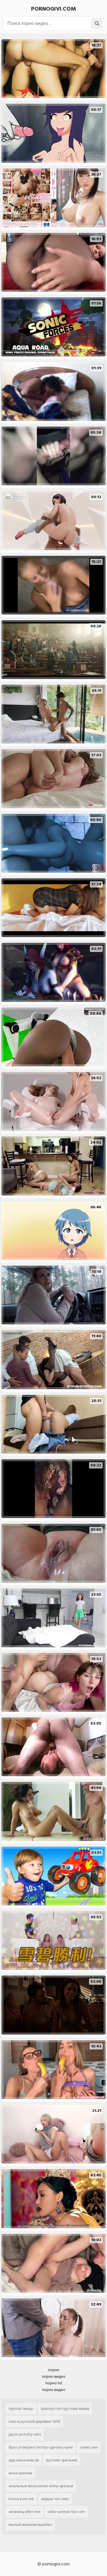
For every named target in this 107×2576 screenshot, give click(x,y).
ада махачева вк (24, 2460)
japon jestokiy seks (25, 2434)
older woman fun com (66, 2512)
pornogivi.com (53, 9)
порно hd (54, 2383)
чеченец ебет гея (24, 2512)
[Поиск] (97, 23)
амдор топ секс (55, 2499)
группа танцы (21, 2409)
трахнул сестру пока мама (65, 2409)
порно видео (54, 2376)
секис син (89, 2447)
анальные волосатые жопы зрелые (41, 2486)
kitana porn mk (21, 2499)
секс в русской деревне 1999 (35, 2421)
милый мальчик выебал (30, 2525)
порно (54, 2370)
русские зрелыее (62, 2460)
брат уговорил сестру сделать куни (41, 2447)
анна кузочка (20, 2473)
